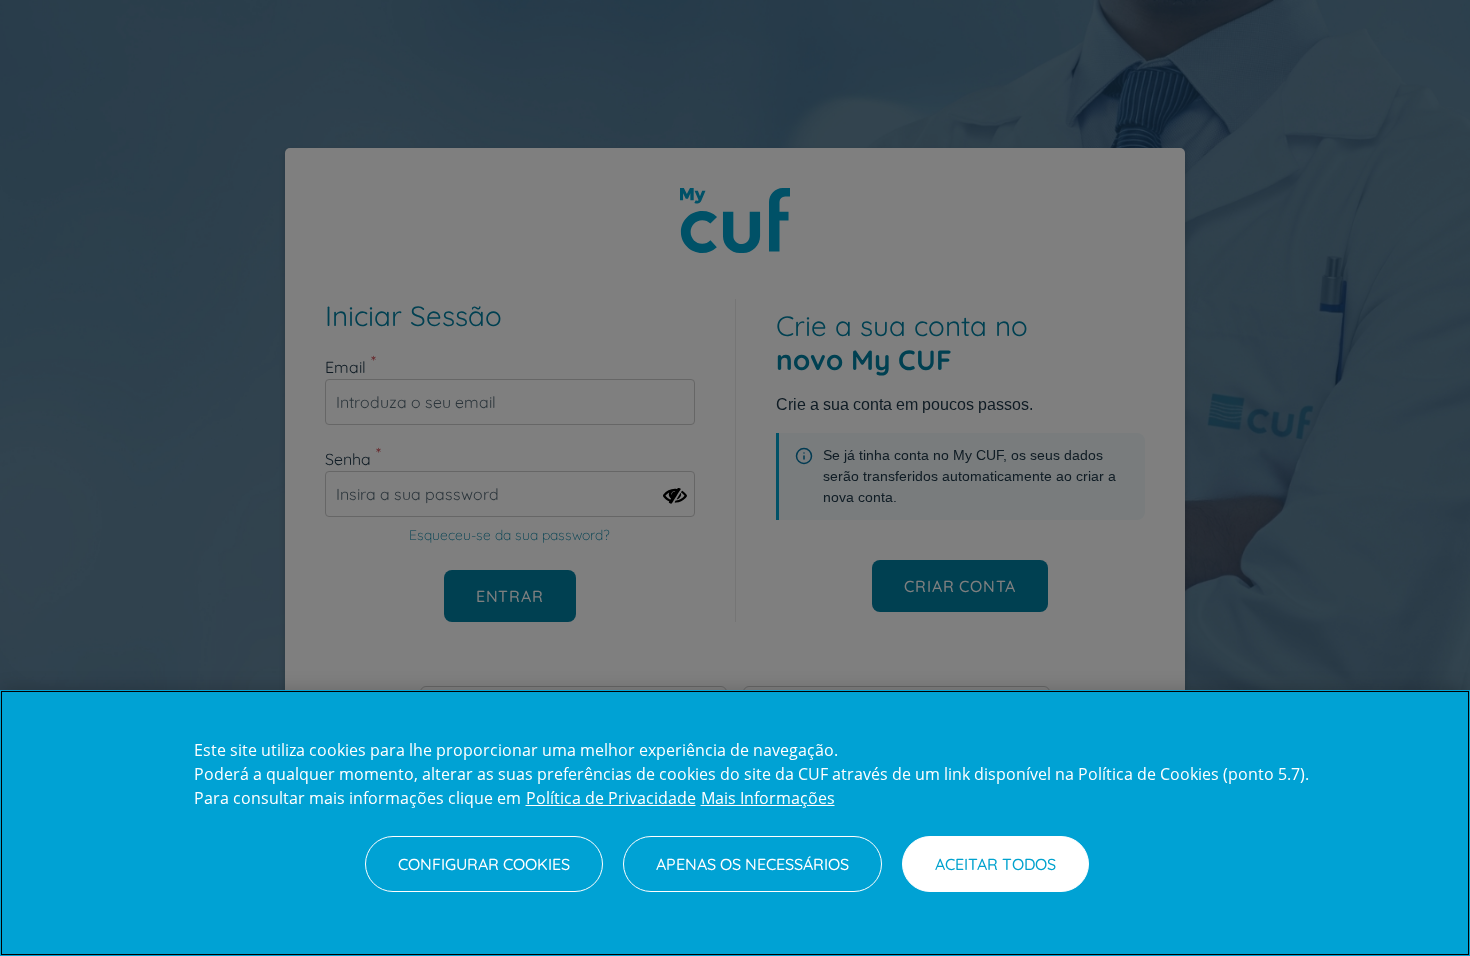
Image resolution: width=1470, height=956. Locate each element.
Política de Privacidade (611, 798)
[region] (735, 823)
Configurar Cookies (484, 864)
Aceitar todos (995, 864)
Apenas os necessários (752, 864)
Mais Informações (768, 798)
